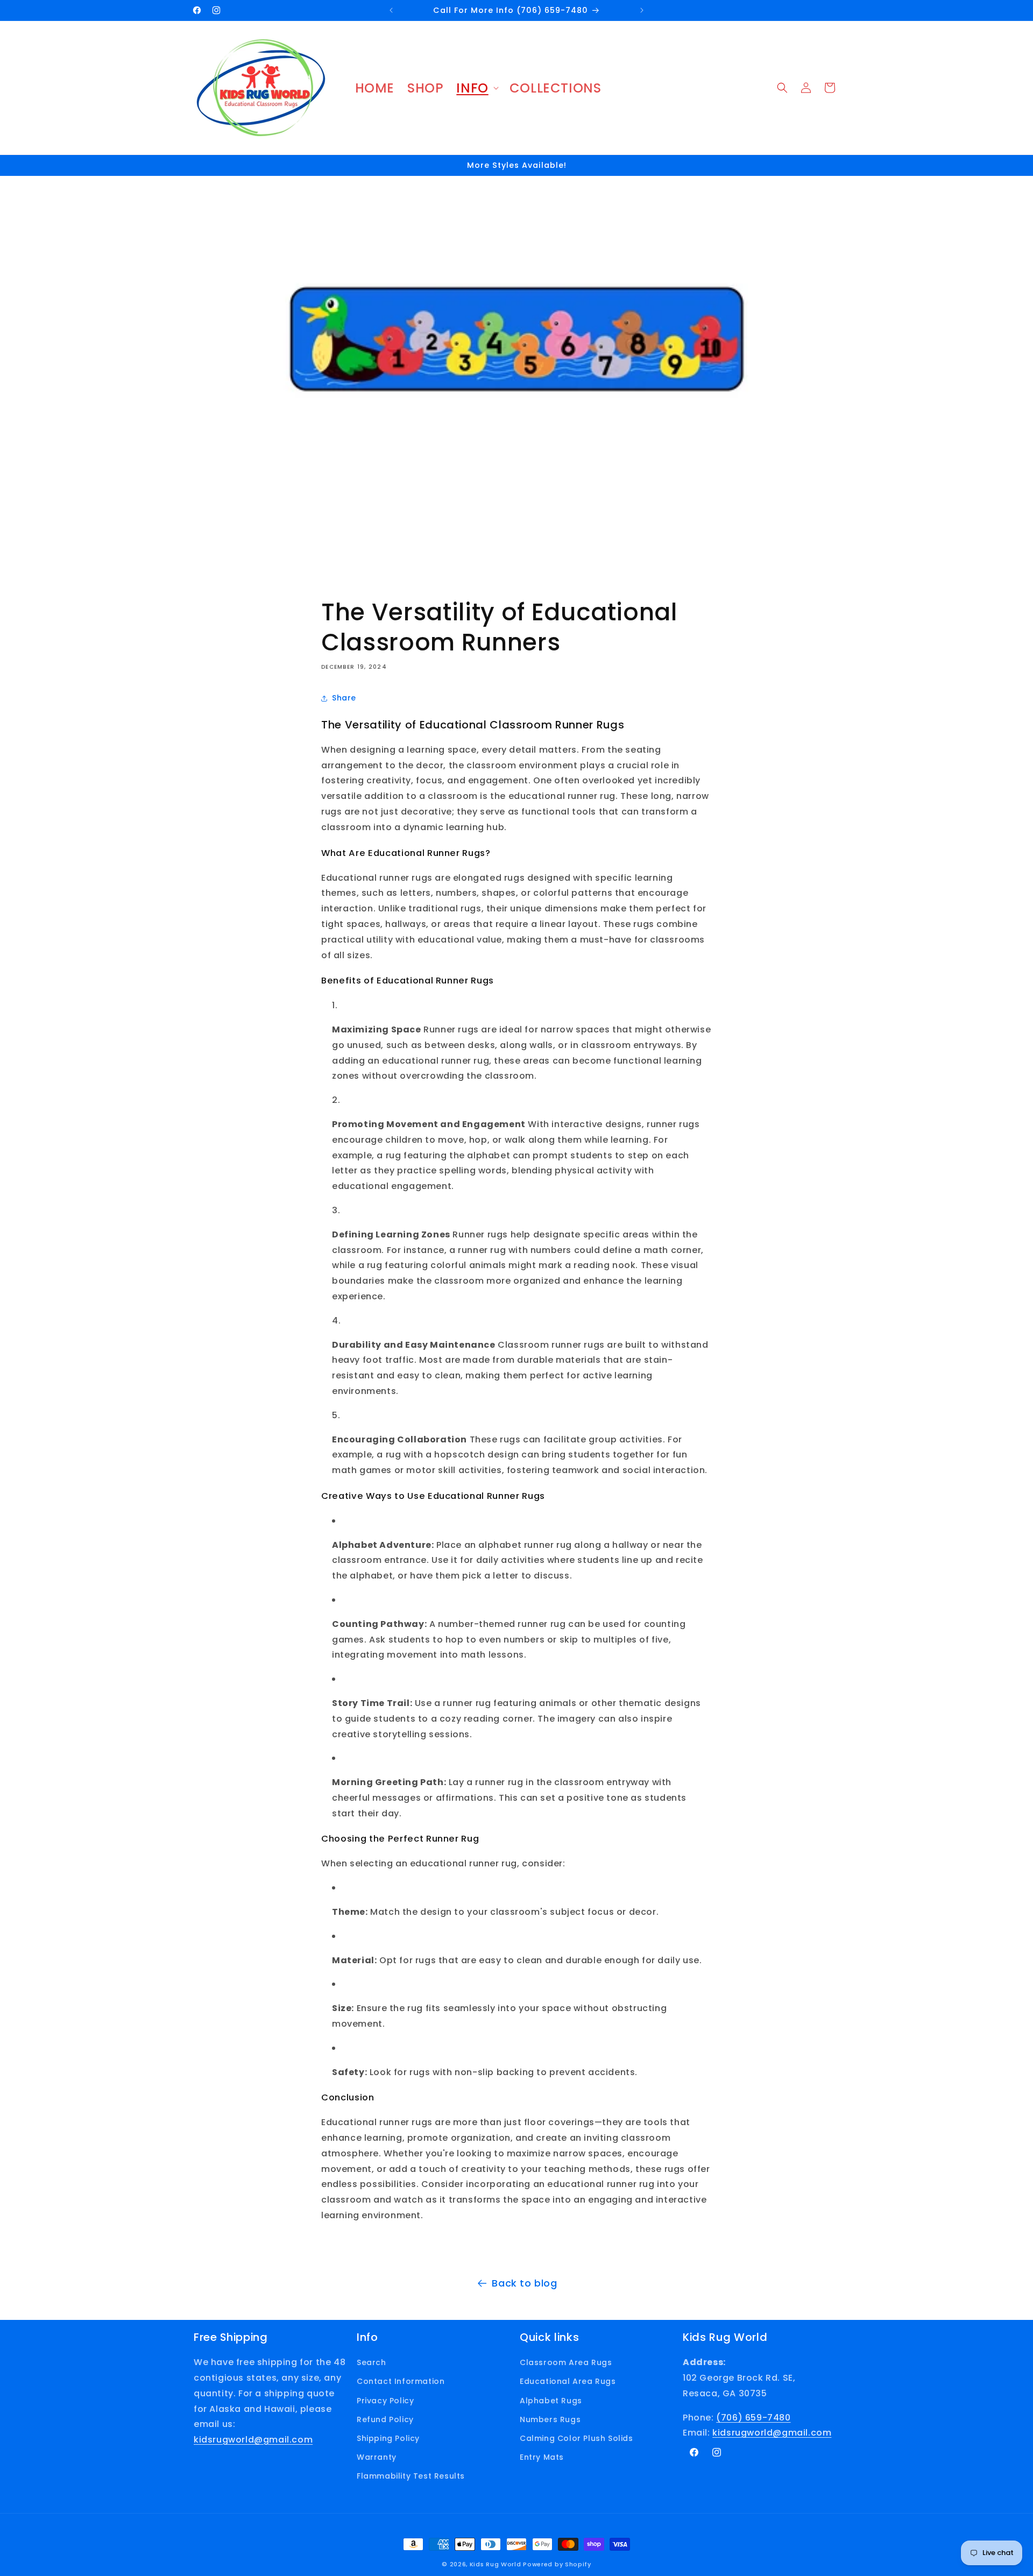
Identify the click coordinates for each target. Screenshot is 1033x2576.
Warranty (377, 2457)
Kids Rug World (496, 2564)
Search (372, 2362)
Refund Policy (385, 2419)
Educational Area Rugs (568, 2381)
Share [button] (344, 698)
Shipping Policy (388, 2438)
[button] (476, 88)
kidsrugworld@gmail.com (253, 2440)
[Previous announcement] (391, 10)
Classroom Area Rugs (566, 2362)
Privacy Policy (385, 2401)
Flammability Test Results (411, 2476)
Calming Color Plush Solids (576, 2438)
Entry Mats (542, 2457)
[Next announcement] (642, 10)
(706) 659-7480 (753, 2418)
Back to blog (524, 2283)
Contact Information (401, 2381)
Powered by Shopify (557, 2564)
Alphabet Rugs (551, 2401)
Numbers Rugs (550, 2419)
